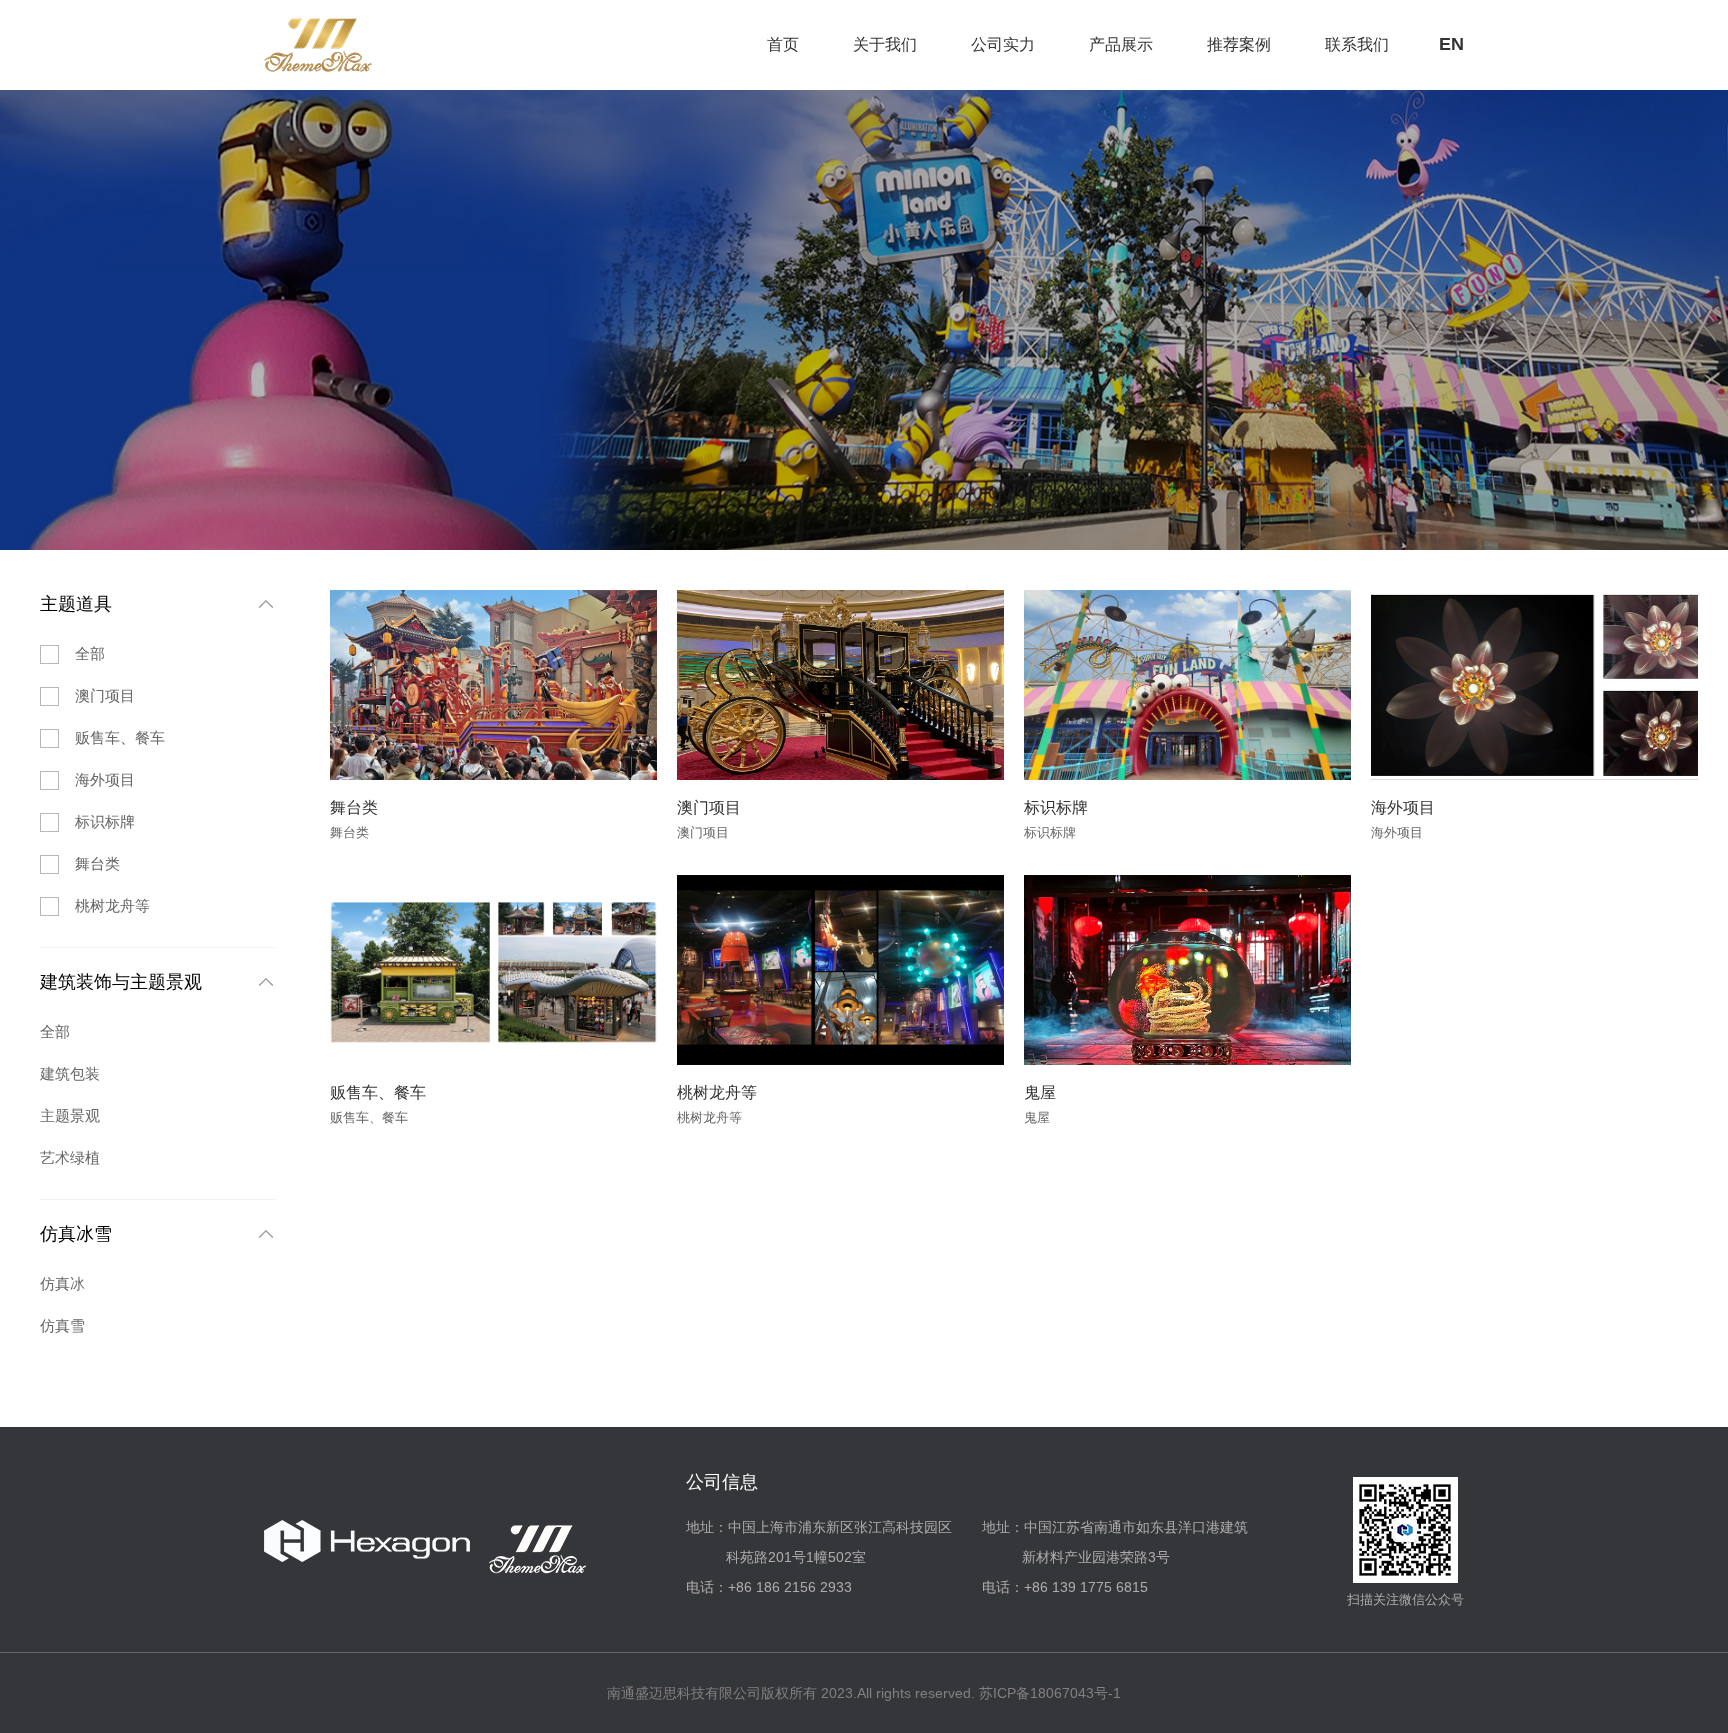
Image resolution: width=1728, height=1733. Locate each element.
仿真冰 (62, 1283)
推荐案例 (1239, 44)
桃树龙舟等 (112, 905)
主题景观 (70, 1115)
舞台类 (97, 863)
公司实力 (1003, 44)
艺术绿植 (70, 1157)
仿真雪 (62, 1325)
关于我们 (885, 44)
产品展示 (1121, 44)
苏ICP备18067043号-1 (1050, 1693)
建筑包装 (70, 1073)
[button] (357, 685)
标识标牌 (105, 821)
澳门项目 (105, 695)
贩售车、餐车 (120, 737)
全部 (90, 653)
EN (1451, 44)
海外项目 (105, 779)
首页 (783, 44)
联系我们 (1357, 44)
